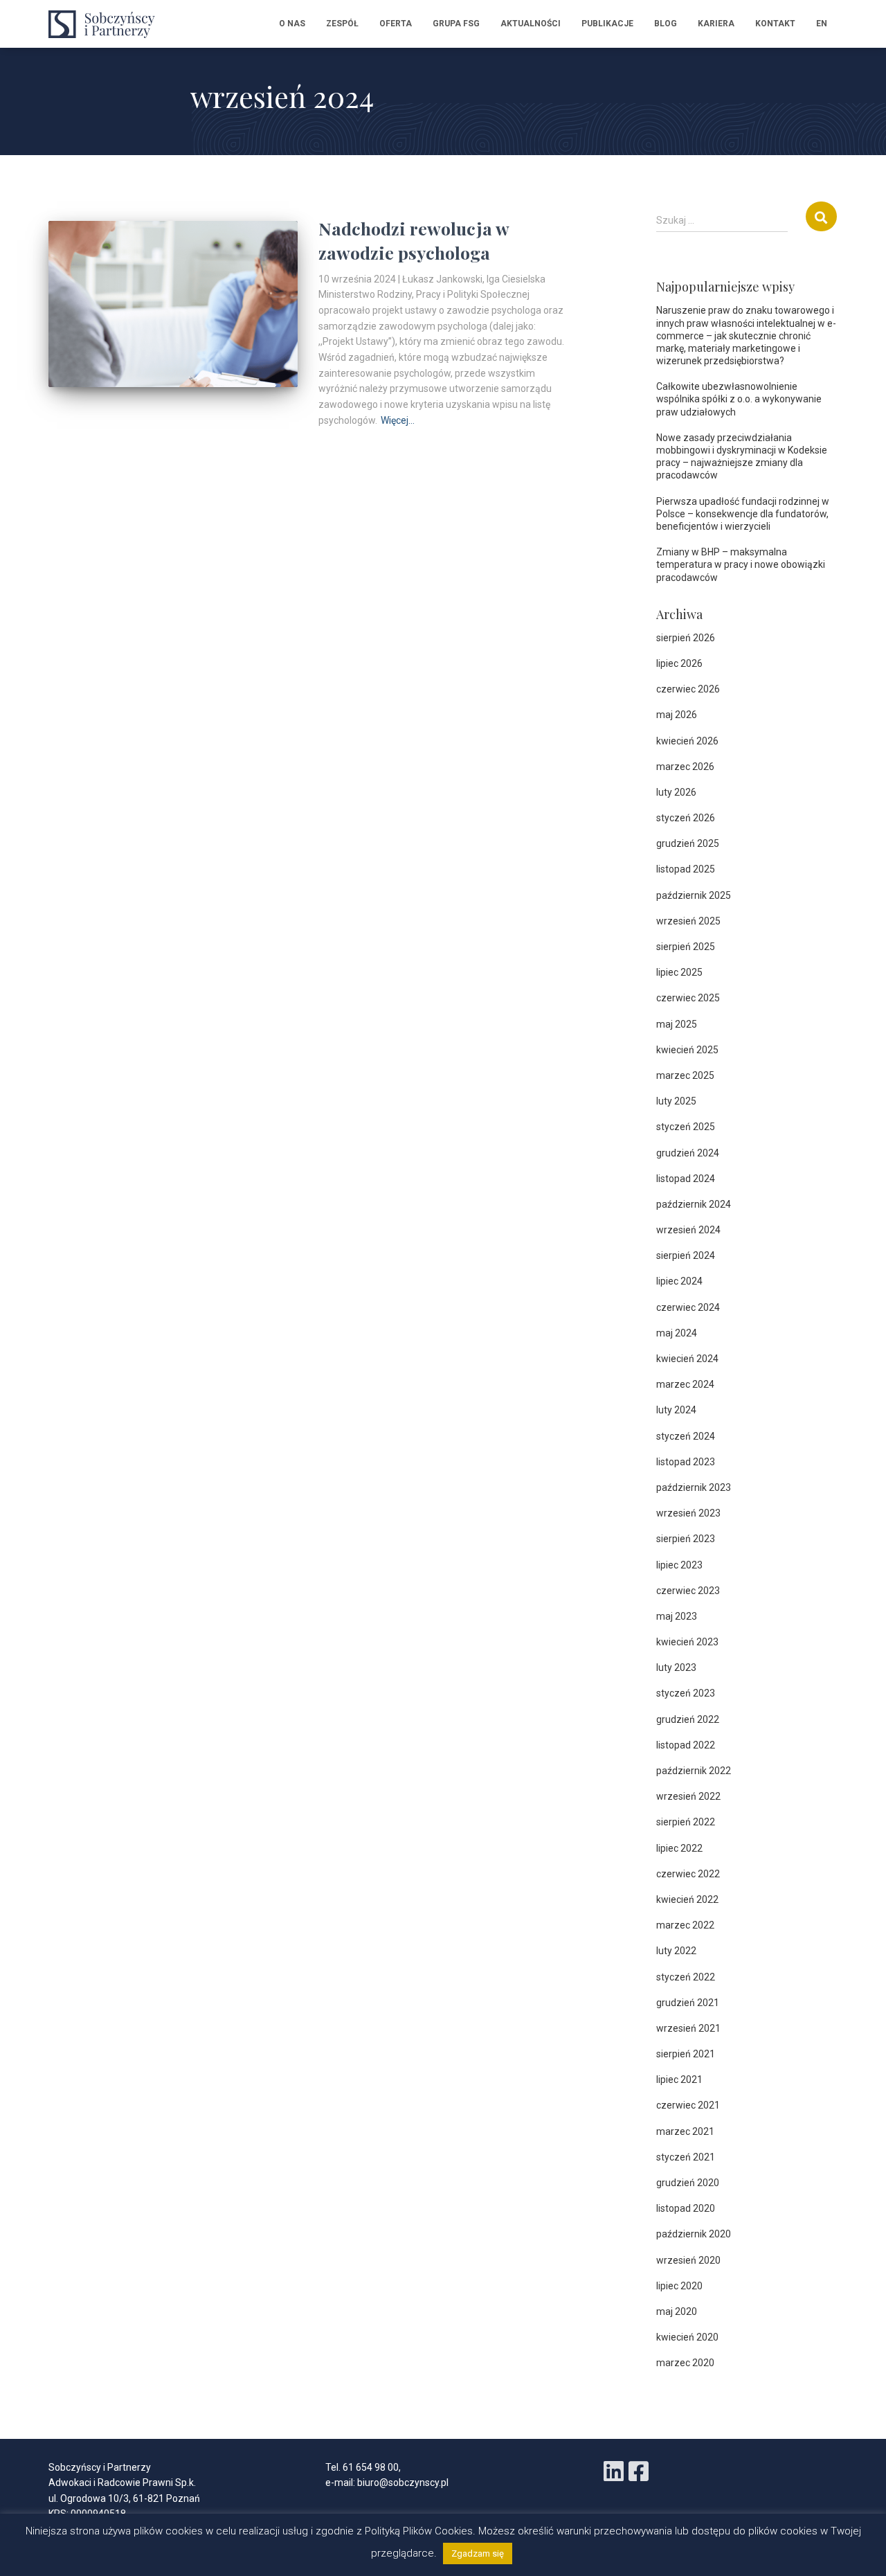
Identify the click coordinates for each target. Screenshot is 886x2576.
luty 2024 (676, 1410)
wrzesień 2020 (688, 2260)
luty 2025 (676, 1101)
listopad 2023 (686, 1462)
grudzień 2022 (688, 1719)
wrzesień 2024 (688, 1230)
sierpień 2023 (686, 1539)
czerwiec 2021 (688, 2105)
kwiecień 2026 (687, 741)
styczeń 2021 (686, 2157)
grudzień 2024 (688, 1153)
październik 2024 (694, 1204)
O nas (292, 24)
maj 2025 (677, 1024)
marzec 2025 (685, 1075)
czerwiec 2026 (688, 689)
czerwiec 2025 (688, 998)
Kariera (716, 24)
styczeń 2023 (686, 1693)
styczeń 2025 (686, 1127)
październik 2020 (694, 2234)
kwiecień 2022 (687, 1899)
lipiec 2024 (679, 1281)
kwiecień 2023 (687, 1642)
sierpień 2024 (686, 1255)
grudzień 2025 (688, 843)
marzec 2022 (685, 1925)
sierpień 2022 (686, 1822)
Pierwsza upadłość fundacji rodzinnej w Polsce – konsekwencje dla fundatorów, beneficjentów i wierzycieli (743, 514)
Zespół (342, 24)
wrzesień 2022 (688, 1796)
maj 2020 (677, 2311)
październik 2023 (694, 1487)
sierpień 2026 (686, 638)
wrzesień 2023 (688, 1513)
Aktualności (531, 24)
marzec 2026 (685, 767)
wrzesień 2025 (688, 921)
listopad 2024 (686, 1179)
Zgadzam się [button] (478, 2553)
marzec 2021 (685, 2131)
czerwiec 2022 (688, 1874)
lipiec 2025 (679, 972)
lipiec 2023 (679, 1565)
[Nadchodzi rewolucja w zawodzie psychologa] (173, 304)
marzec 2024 (685, 1384)
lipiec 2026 (679, 663)
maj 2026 (677, 715)
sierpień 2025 (686, 947)
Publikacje (607, 24)
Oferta (396, 24)
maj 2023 (677, 1616)
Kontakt (775, 24)
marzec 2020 (685, 2363)
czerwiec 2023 (688, 1591)
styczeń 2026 (686, 818)
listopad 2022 (686, 1745)
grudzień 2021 (688, 2003)
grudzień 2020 (688, 2183)
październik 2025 (694, 895)
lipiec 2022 (679, 1848)
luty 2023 (676, 1667)
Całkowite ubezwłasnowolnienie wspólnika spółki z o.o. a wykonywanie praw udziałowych (739, 399)
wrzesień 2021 (688, 2028)
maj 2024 (677, 1333)
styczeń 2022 (686, 1977)
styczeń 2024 (686, 1436)
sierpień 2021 (686, 2054)
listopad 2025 (686, 869)
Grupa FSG (456, 24)
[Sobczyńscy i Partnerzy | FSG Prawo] (106, 24)
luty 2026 (676, 792)
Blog (666, 24)
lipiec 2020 (679, 2286)
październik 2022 (694, 1771)
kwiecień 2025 (687, 1050)
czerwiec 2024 (688, 1307)
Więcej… (398, 420)
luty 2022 (676, 1951)
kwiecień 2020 (687, 2337)
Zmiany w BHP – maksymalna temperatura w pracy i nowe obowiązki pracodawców (741, 564)
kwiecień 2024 (687, 1359)
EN (822, 24)
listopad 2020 (686, 2208)
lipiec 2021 (679, 2079)
